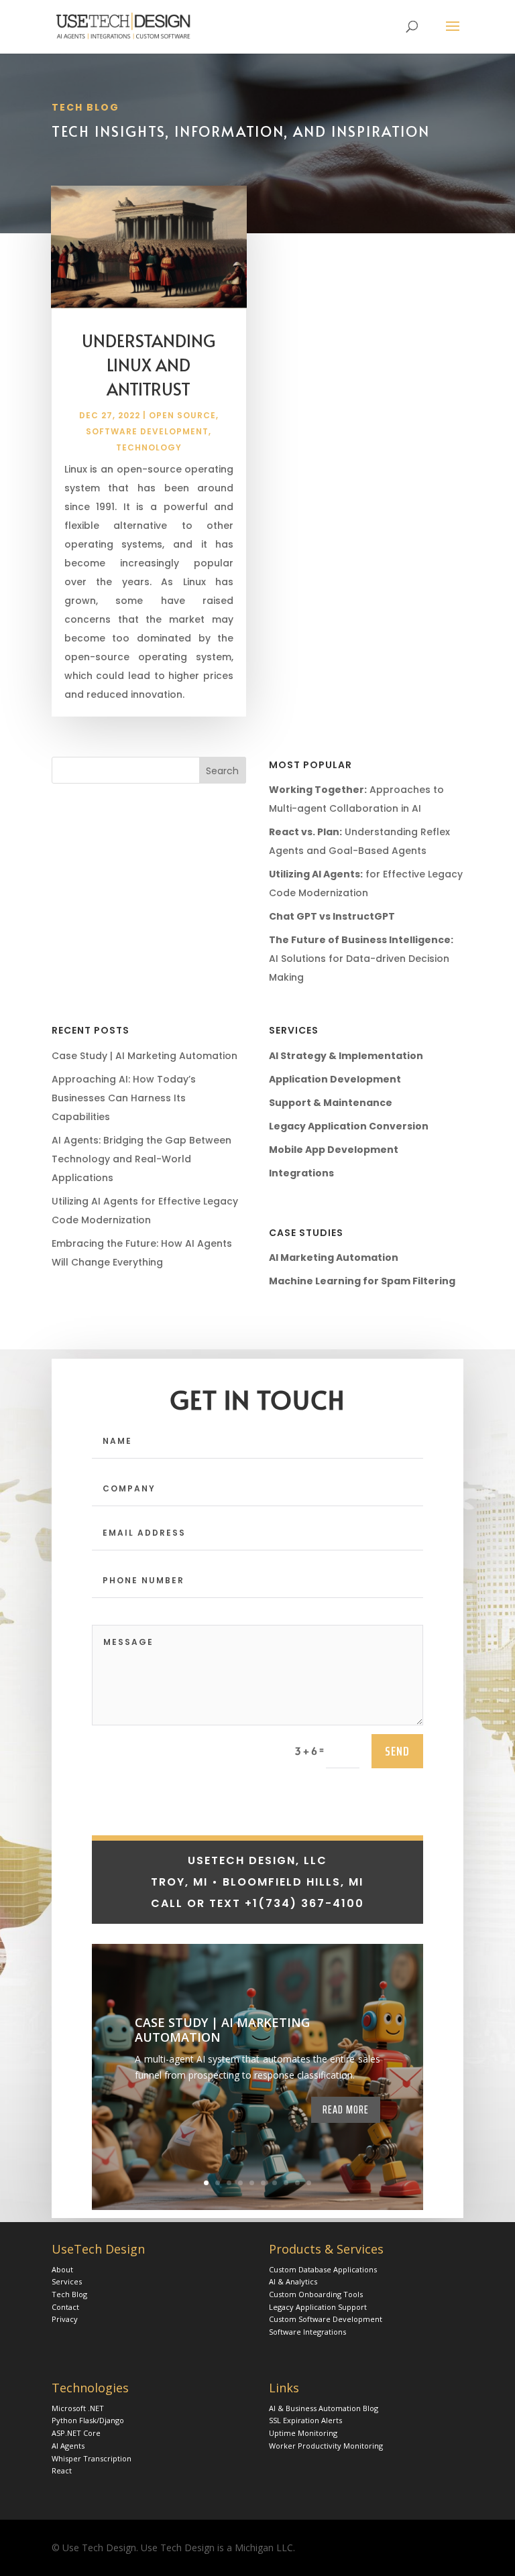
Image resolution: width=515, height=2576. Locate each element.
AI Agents (68, 2446)
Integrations (301, 1173)
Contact (65, 2307)
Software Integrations (307, 2332)
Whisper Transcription (92, 2458)
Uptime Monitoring (303, 2433)
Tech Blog (69, 2294)
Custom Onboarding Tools (316, 2294)
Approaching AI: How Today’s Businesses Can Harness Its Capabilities (124, 1098)
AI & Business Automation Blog (324, 2408)
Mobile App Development (334, 1150)
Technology (149, 447)
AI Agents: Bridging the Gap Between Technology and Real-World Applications (141, 1159)
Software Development (147, 431)
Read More (346, 2109)
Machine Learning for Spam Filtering (362, 1281)
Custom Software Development (326, 2319)
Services (67, 2281)
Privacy (65, 2319)
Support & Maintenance (331, 1103)
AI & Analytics (293, 2281)
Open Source (182, 415)
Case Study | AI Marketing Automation (145, 1056)
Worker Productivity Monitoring (326, 2446)
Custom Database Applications (323, 2269)
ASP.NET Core (76, 2433)
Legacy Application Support (318, 2307)
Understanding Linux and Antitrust (149, 364)
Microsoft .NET (78, 2408)
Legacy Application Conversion (349, 1126)
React (62, 2470)
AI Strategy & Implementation (346, 1056)
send (397, 1751)
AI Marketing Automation (334, 1258)
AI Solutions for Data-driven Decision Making (361, 959)
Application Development (335, 1079)
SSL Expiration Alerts (305, 2420)
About (62, 2269)
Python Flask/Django (88, 2420)
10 (309, 2183)
